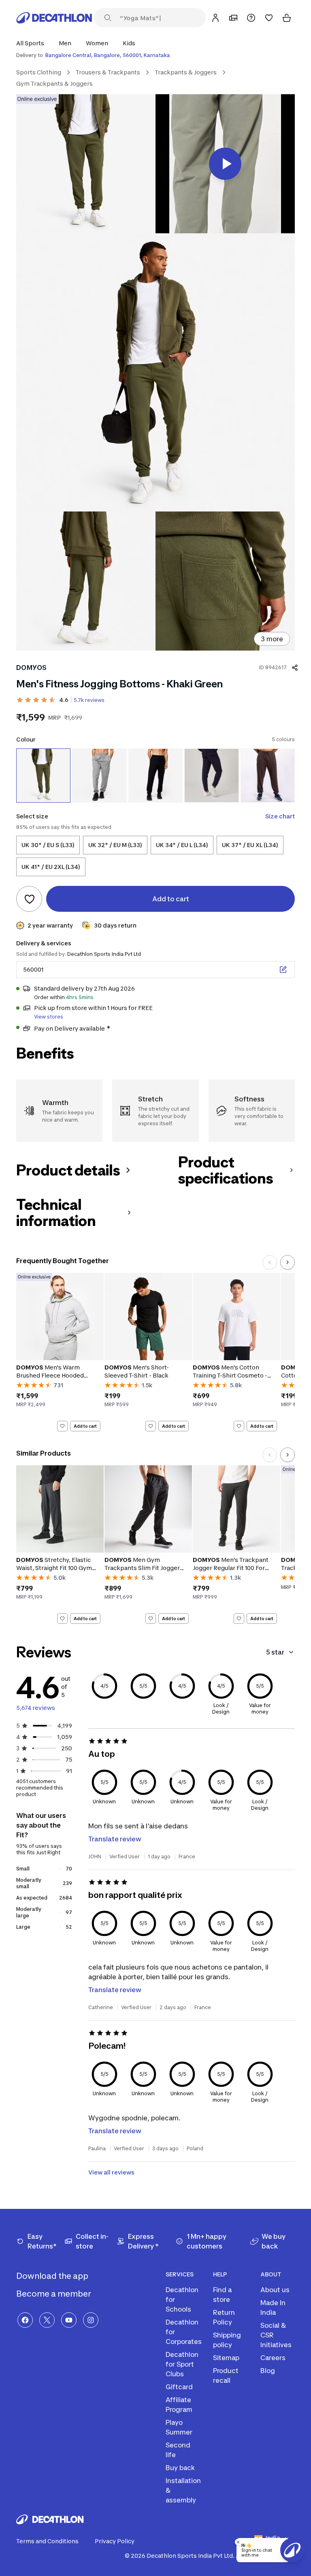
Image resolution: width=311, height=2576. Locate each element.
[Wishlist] (269, 18)
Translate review (115, 1839)
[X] (47, 2320)
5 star (275, 1652)
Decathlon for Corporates (184, 2332)
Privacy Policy (115, 2541)
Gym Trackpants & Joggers (54, 83)
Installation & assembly (183, 2490)
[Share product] (295, 668)
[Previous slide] (270, 1262)
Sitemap (226, 2358)
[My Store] (233, 18)
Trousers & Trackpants (108, 72)
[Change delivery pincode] (283, 970)
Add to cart (85, 1426)
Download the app (53, 2276)
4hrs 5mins (80, 997)
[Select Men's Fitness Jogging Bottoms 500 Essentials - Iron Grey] (99, 776)
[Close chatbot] (238, 2542)
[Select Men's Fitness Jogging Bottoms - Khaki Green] (43, 776)
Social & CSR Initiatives (276, 2335)
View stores (49, 1017)
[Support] (251, 18)
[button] (33, 43)
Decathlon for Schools (182, 2299)
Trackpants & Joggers (186, 72)
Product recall (226, 2375)
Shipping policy (227, 2340)
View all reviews (111, 2172)
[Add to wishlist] (29, 899)
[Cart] (287, 18)
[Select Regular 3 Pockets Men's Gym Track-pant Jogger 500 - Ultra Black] (155, 776)
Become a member (54, 2294)
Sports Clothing (39, 72)
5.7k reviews (89, 700)
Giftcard (179, 2387)
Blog (268, 2371)
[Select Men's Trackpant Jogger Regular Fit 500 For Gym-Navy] (211, 776)
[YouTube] (69, 2320)
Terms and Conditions (47, 2541)
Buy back (180, 2468)
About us (275, 2290)
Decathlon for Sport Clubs (182, 2364)
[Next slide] (288, 1262)
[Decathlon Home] (54, 18)
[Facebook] (25, 2320)
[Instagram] (91, 2320)
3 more (272, 639)
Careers (273, 2358)
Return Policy (224, 2317)
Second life (178, 2450)
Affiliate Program (179, 2405)
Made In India (273, 2308)
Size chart (280, 816)
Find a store (222, 2295)
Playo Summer (179, 2427)
